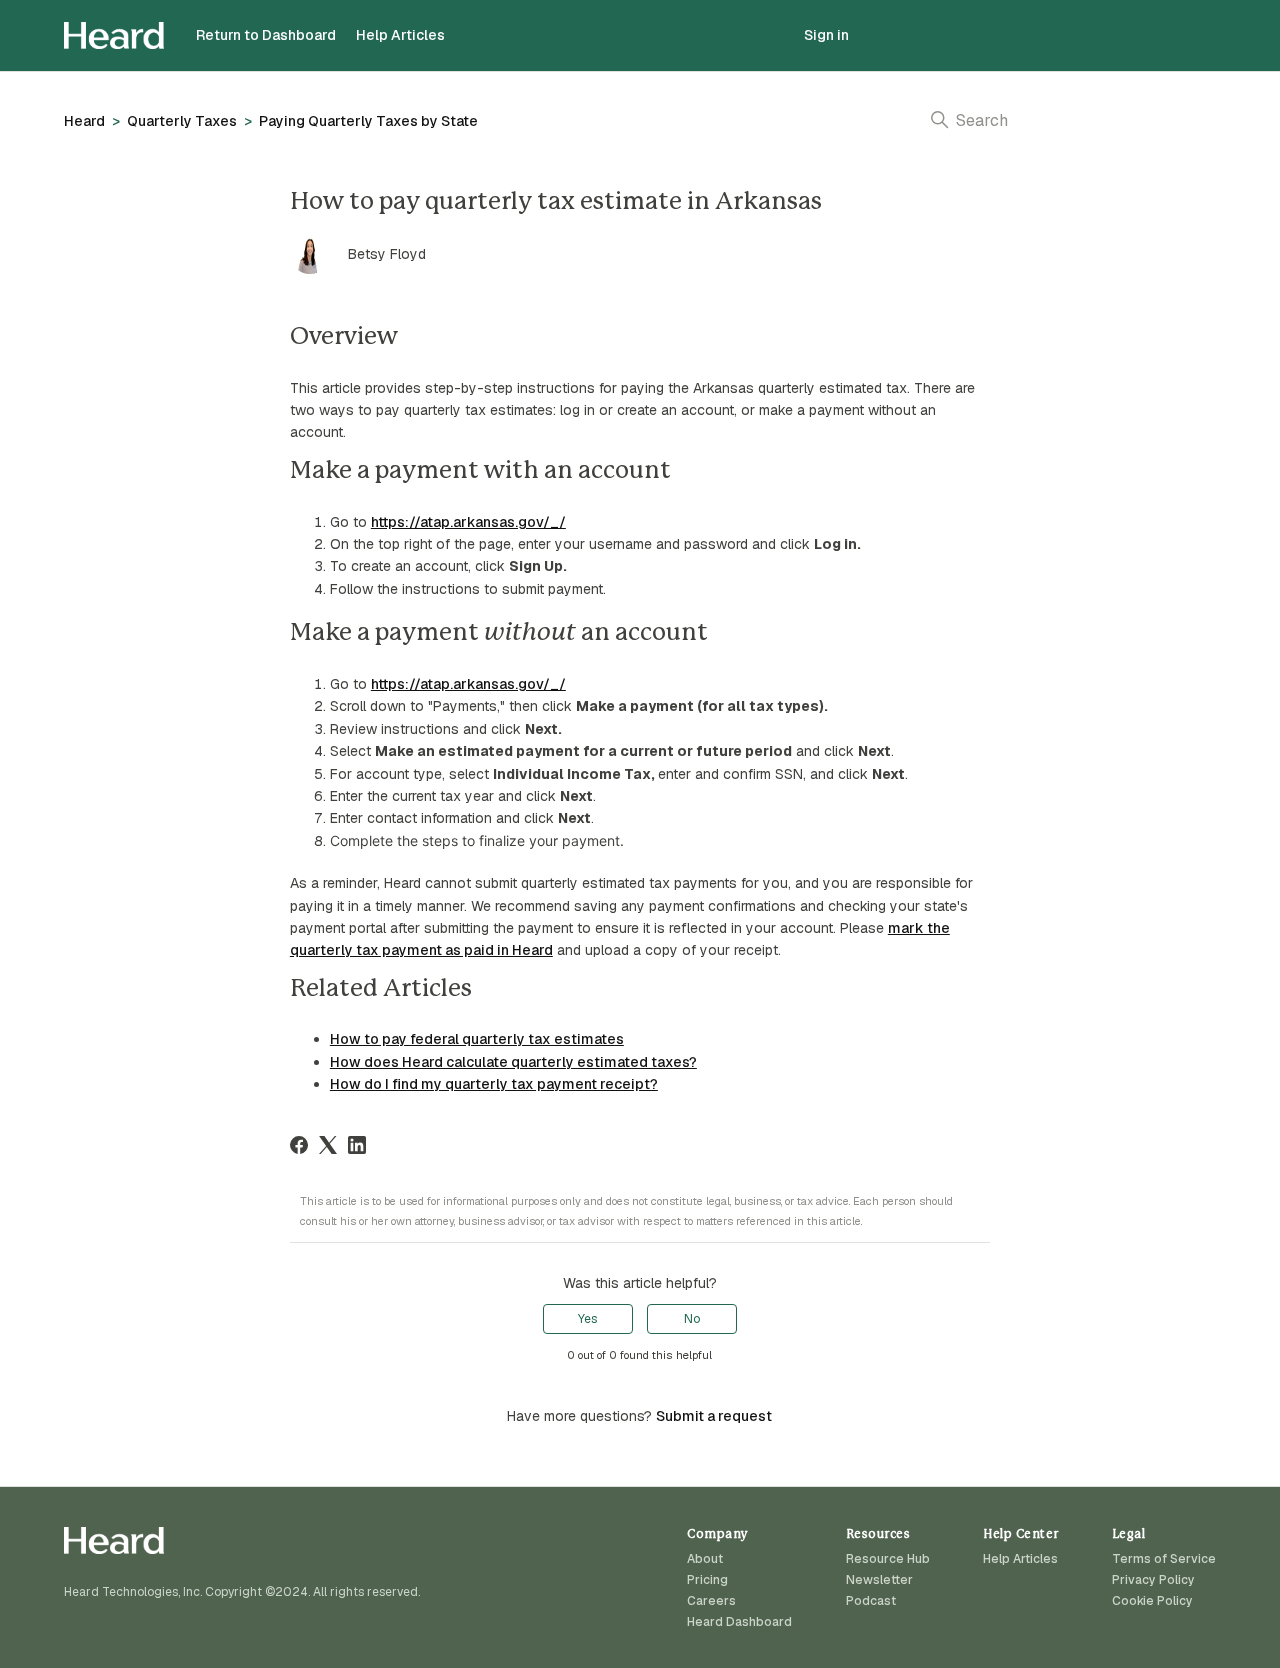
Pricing (707, 1580)
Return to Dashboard (266, 35)
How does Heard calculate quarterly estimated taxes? (513, 1062)
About (705, 1559)
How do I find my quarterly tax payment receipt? (494, 1084)
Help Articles (400, 35)
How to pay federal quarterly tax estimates (477, 1039)
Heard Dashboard (739, 1622)
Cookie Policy (1152, 1601)
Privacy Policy (1153, 1580)
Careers (711, 1601)
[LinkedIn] (357, 1145)
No (692, 1319)
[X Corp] (328, 1145)
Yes (587, 1319)
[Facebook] (299, 1145)
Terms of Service (1164, 1559)
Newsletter (879, 1580)
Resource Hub (888, 1559)
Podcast (871, 1601)
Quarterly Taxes (182, 121)
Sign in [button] (826, 35)
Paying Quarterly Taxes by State (368, 121)
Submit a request (714, 1416)
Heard (84, 121)
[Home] (114, 35)
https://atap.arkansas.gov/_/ (468, 522)
